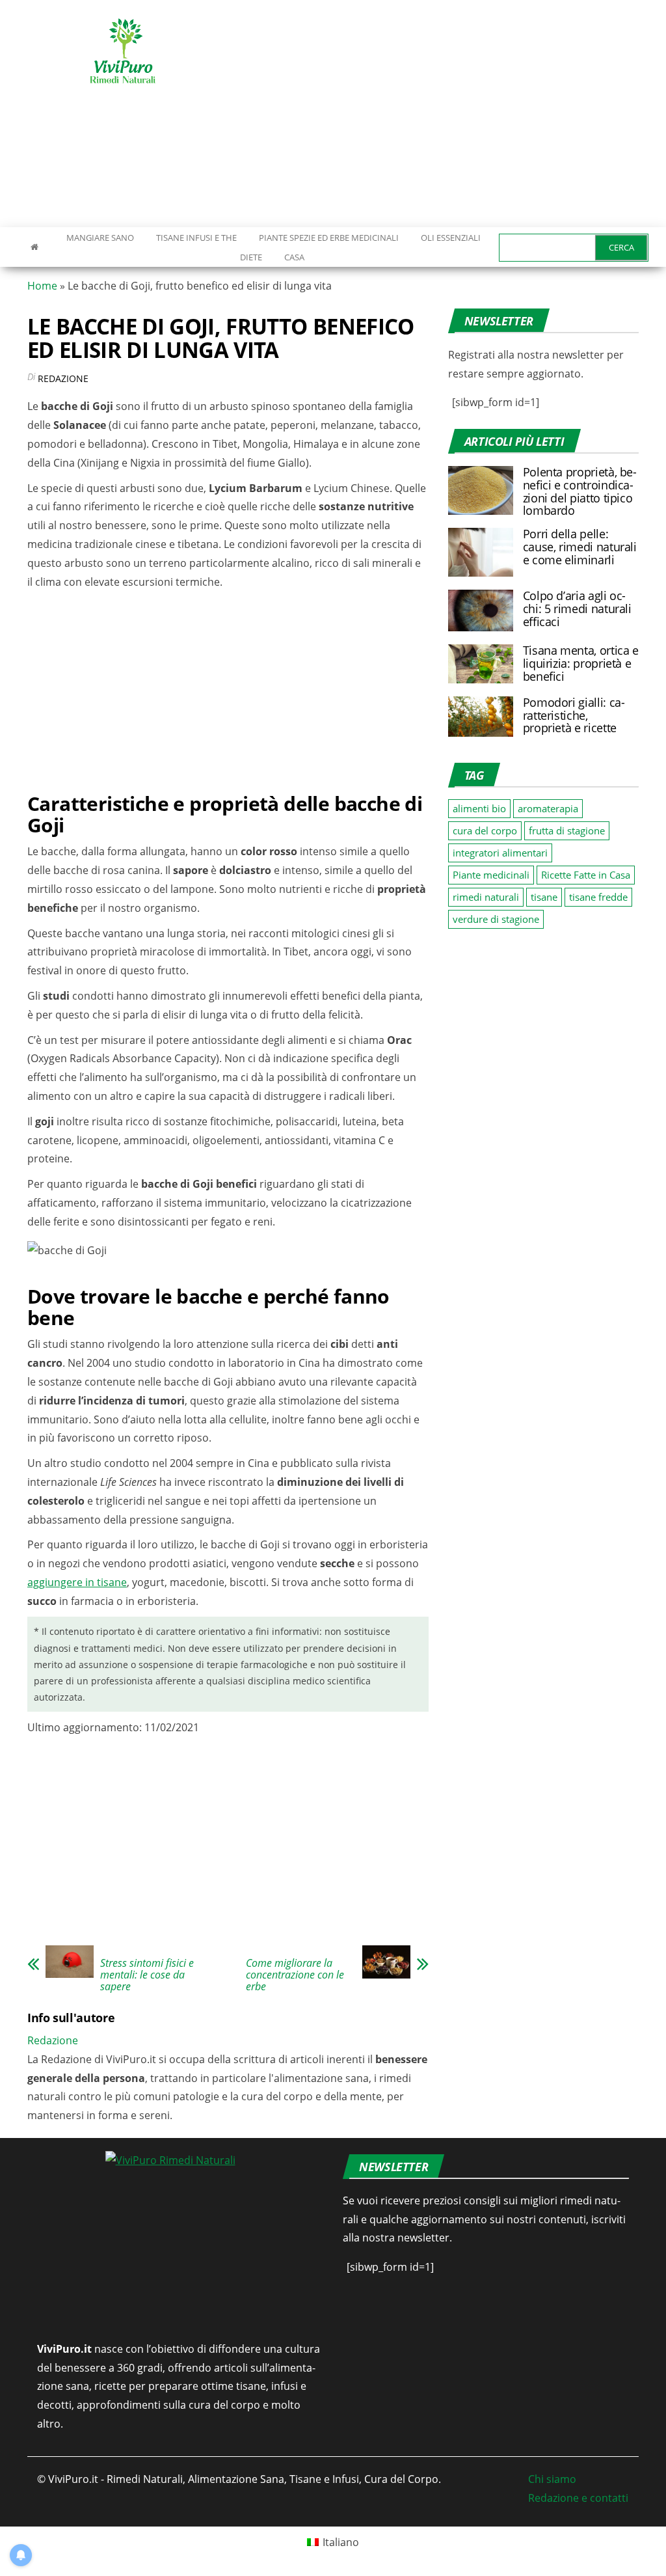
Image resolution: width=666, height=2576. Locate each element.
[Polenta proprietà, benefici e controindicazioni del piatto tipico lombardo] (481, 489)
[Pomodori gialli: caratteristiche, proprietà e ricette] (481, 715)
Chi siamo (552, 2479)
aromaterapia (548, 808)
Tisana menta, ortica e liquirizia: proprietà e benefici (581, 663)
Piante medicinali (491, 875)
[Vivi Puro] (34, 247)
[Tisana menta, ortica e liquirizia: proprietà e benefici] (481, 663)
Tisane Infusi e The (196, 238)
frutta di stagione (567, 830)
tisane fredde (598, 897)
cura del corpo (485, 830)
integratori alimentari (500, 853)
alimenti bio (479, 808)
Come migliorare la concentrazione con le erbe (295, 1975)
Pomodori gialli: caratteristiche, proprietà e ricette (574, 715)
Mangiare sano (99, 238)
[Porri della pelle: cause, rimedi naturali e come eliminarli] (481, 551)
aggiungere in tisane (77, 1582)
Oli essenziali (451, 238)
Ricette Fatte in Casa (586, 875)
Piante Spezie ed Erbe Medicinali (329, 238)
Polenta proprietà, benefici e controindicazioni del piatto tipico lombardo (580, 491)
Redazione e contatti (578, 2498)
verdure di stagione (496, 919)
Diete (251, 257)
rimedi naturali (486, 897)
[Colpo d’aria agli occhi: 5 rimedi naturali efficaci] (481, 609)
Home (42, 286)
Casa (294, 257)
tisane (544, 897)
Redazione (63, 378)
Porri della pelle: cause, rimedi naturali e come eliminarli (580, 547)
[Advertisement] (451, 114)
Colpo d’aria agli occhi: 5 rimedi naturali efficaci (577, 609)
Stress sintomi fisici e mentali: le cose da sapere (147, 1975)
